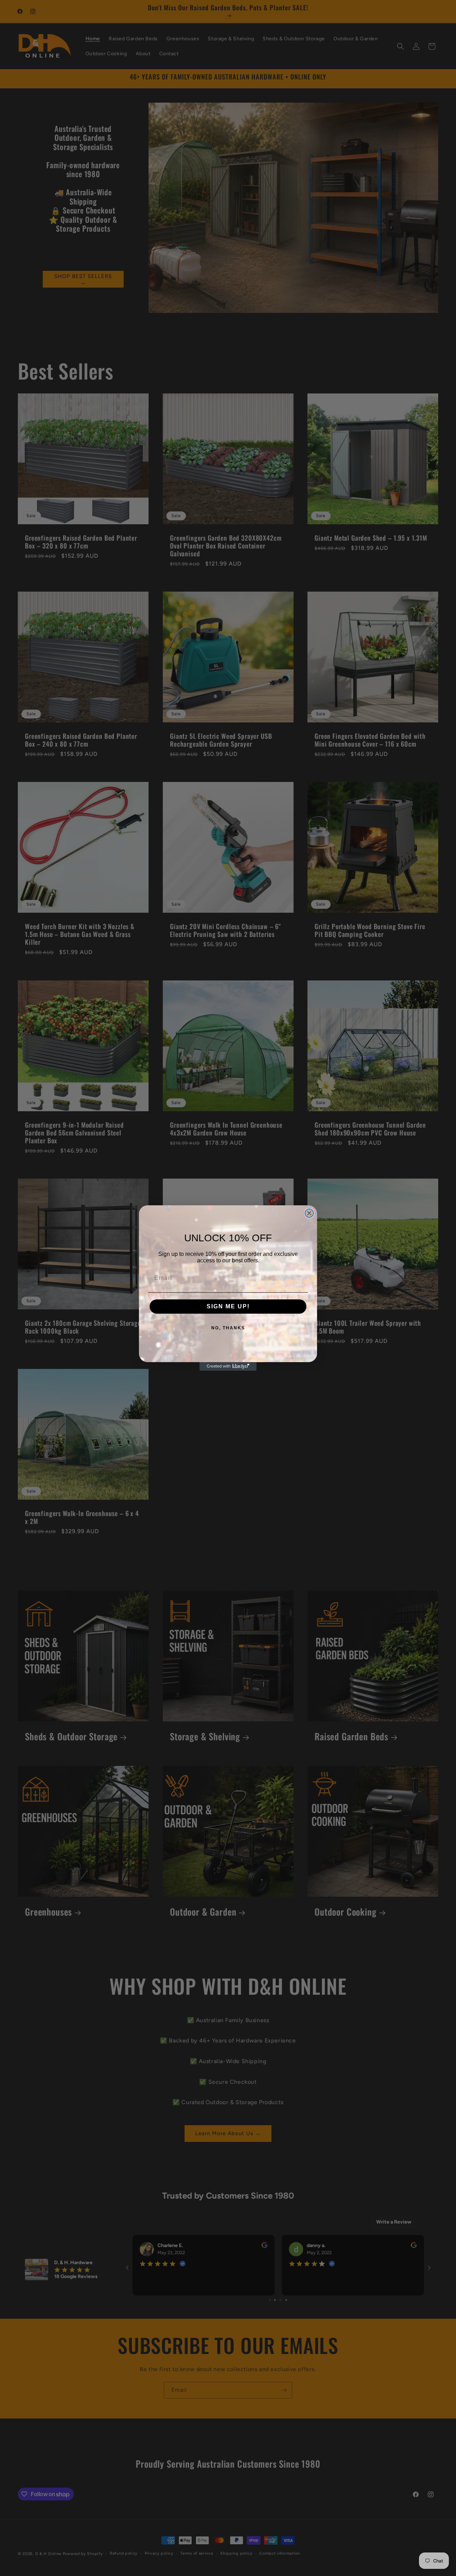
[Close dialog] (309, 1213)
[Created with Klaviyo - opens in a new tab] (228, 1366)
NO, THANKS (228, 1328)
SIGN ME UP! (228, 1306)
